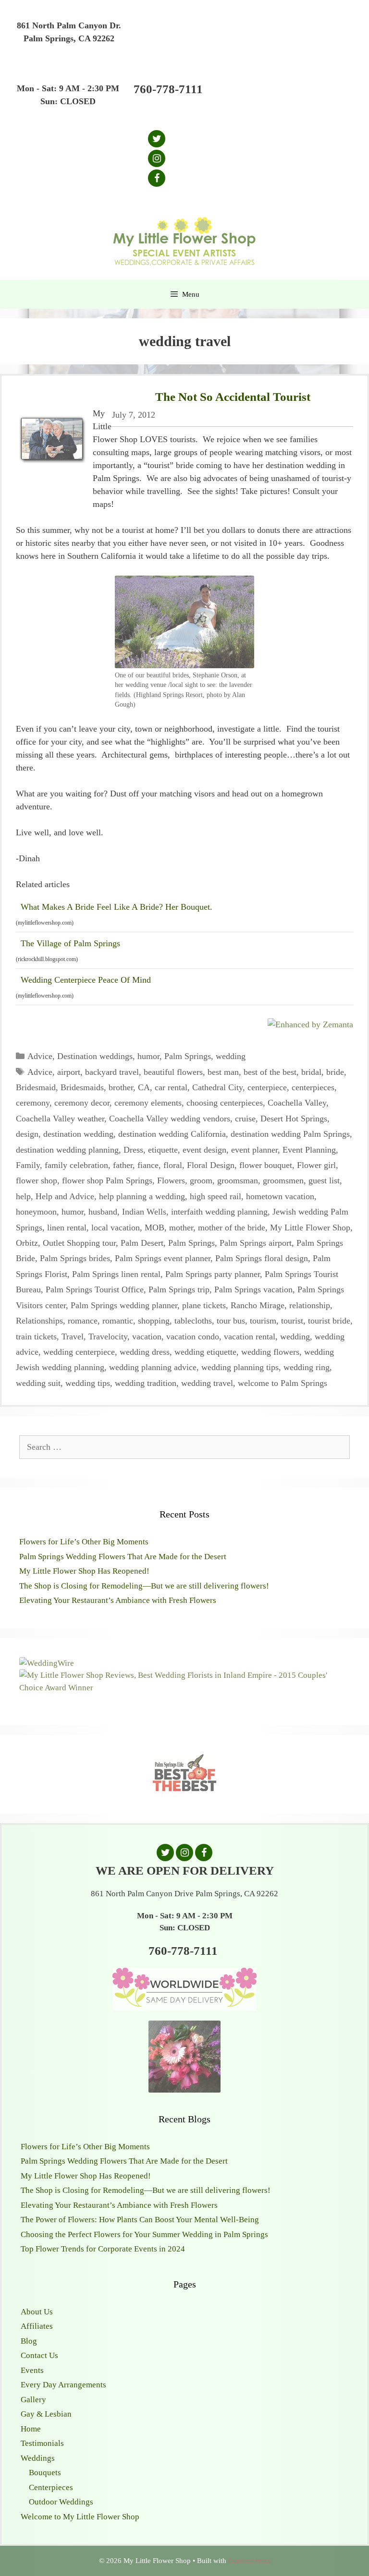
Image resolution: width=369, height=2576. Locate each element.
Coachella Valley (297, 1103)
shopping (154, 1321)
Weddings (38, 2458)
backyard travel (112, 1072)
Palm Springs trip (179, 1289)
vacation (147, 1336)
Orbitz (27, 1243)
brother (121, 1087)
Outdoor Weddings (61, 2502)
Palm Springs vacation (253, 1289)
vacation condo (193, 1336)
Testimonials (42, 2443)
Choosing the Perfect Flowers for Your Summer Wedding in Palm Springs (144, 2234)
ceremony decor (82, 1103)
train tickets (36, 1336)
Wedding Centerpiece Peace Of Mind (86, 980)
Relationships (39, 1321)
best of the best (270, 1072)
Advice (40, 1056)
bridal (311, 1072)
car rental (171, 1087)
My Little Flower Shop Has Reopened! (84, 1571)
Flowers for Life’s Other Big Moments (84, 1542)
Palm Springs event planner (163, 1258)
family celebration (76, 1165)
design (27, 1134)
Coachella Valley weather (60, 1119)
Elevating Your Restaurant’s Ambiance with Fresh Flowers (118, 1600)
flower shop (37, 1180)
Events (32, 2370)
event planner (254, 1150)
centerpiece (267, 1087)
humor (148, 1056)
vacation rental (250, 1336)
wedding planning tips (240, 1367)
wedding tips (88, 1383)
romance (83, 1321)
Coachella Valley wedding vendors (170, 1119)
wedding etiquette (205, 1352)
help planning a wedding (142, 1196)
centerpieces (313, 1087)
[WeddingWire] (47, 1663)
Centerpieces (51, 2487)
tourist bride (329, 1321)
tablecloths (193, 1321)
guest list (324, 1180)
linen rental (67, 1228)
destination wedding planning (67, 1150)
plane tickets (204, 1305)
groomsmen (283, 1180)
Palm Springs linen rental (116, 1274)
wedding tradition (146, 1383)
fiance (148, 1165)
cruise (245, 1119)
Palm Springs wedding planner (124, 1305)
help (23, 1196)
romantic (118, 1321)
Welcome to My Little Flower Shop (80, 2517)
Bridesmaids (82, 1087)
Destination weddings (95, 1056)
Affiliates (37, 2326)
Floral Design (211, 1165)
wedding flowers (270, 1352)
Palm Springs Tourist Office (95, 1289)
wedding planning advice (153, 1367)
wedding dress (145, 1352)
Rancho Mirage (258, 1305)
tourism (263, 1321)
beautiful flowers (173, 1072)
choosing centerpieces (225, 1103)
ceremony (33, 1103)
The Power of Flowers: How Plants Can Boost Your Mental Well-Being (140, 2220)
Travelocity (108, 1336)
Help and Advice (65, 1196)
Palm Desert (142, 1243)
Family (28, 1165)
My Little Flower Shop (310, 1228)
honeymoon (36, 1212)
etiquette (163, 1150)
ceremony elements (148, 1103)
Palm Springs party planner (213, 1274)
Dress (133, 1150)
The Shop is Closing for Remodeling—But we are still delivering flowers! (144, 1586)
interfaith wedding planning (219, 1212)
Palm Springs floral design (262, 1258)
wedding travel (207, 1383)
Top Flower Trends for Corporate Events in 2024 (103, 2249)
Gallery (33, 2400)
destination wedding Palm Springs (290, 1134)
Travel (73, 1336)
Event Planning (309, 1150)
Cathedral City (217, 1087)
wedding (231, 1056)
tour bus (231, 1321)
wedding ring (307, 1367)
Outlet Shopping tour (79, 1243)
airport (69, 1072)
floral (173, 1165)
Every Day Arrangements (63, 2385)
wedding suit (38, 1383)
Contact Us (39, 2355)
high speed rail (215, 1196)
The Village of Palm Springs (70, 943)
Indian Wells (144, 1212)
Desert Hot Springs (294, 1119)
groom (201, 1180)
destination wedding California (172, 1134)
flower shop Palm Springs (107, 1180)
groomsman (238, 1180)
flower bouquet (266, 1165)
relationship (310, 1305)
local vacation (116, 1228)
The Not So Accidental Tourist (233, 397)
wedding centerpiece (79, 1352)
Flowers (171, 1180)
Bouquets (45, 2473)
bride (335, 1072)
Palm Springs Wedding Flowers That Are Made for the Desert (123, 1557)
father (123, 1165)
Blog (29, 2341)
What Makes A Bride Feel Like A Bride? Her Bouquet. (117, 907)
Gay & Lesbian (46, 2414)
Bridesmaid (36, 1087)
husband (103, 1212)
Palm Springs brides (75, 1258)
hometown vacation (280, 1196)
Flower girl (316, 1165)
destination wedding (78, 1134)
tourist (292, 1321)
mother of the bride (232, 1228)
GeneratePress (249, 2561)
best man (223, 1072)
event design (204, 1150)
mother (181, 1228)
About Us (37, 2312)
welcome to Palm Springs (283, 1383)
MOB (154, 1228)
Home (31, 2429)
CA (144, 1087)
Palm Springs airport (256, 1243)
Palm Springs (188, 1056)
